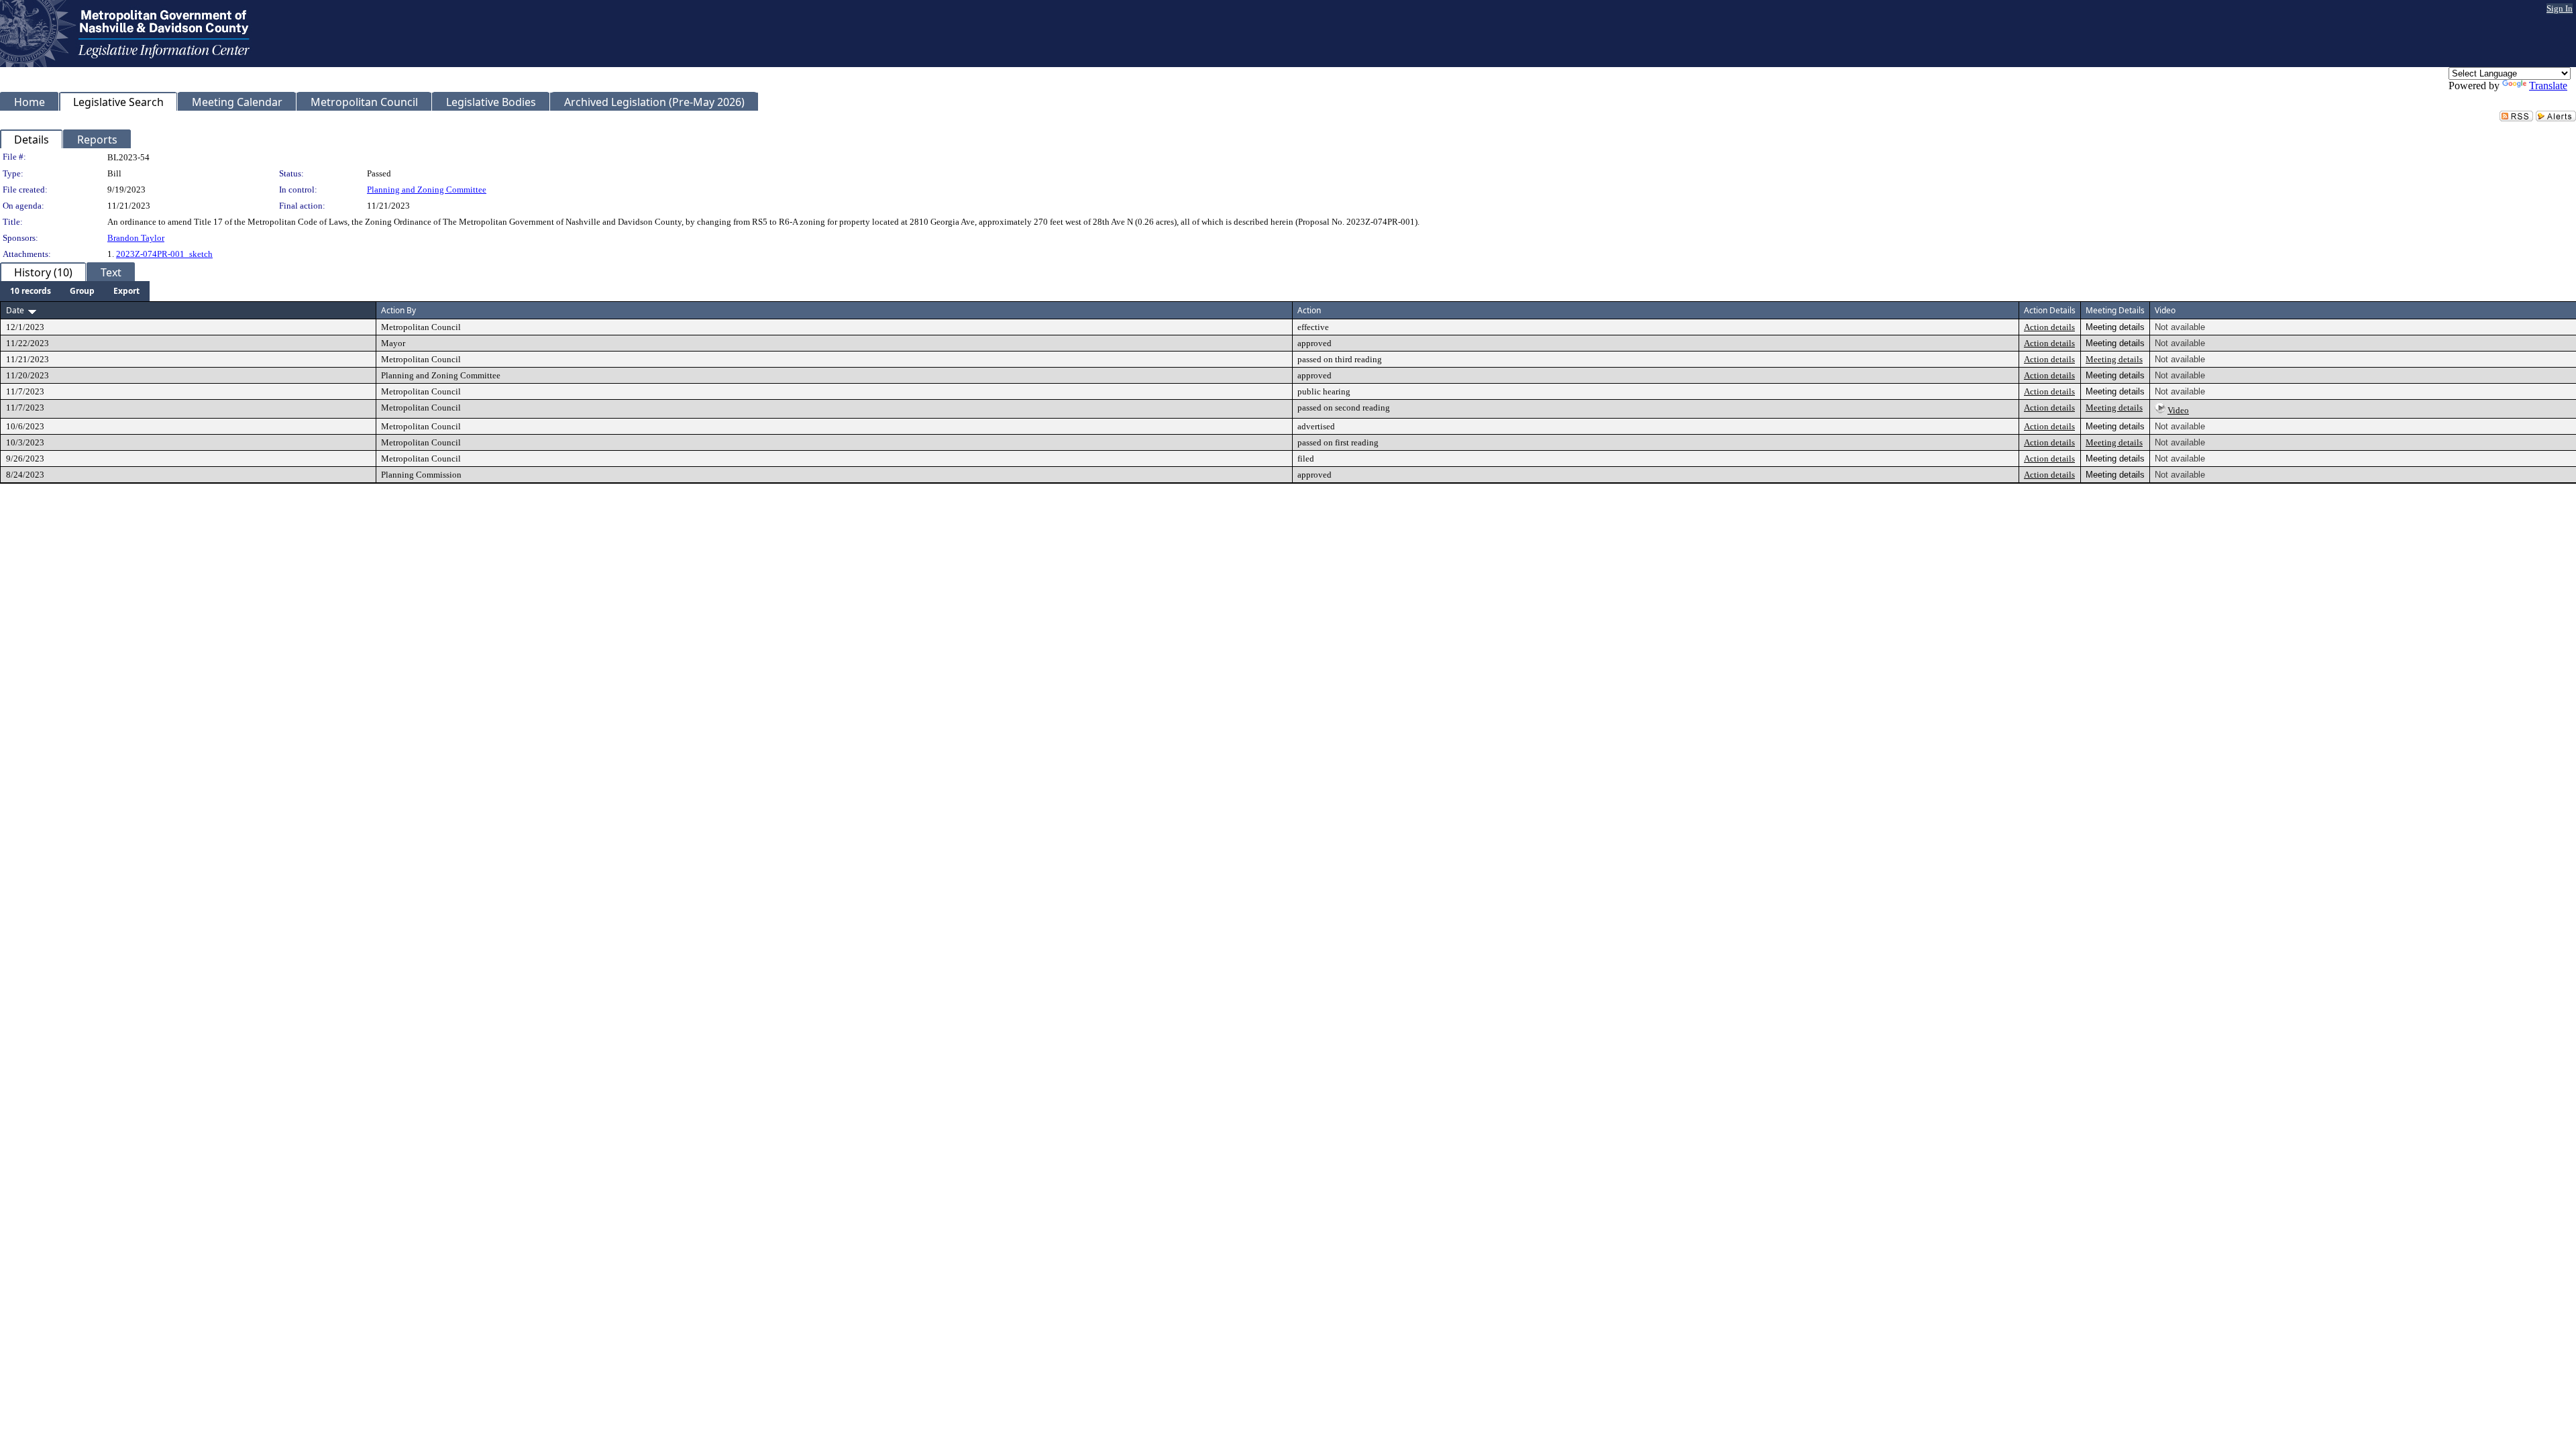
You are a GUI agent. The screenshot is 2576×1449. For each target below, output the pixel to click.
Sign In (2560, 8)
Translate (2548, 86)
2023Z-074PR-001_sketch (164, 254)
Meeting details (2114, 359)
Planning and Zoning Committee (427, 190)
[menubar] (75, 291)
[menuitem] (31, 291)
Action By (398, 310)
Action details (2049, 327)
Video (2178, 410)
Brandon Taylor (136, 238)
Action (1309, 310)
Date (15, 310)
